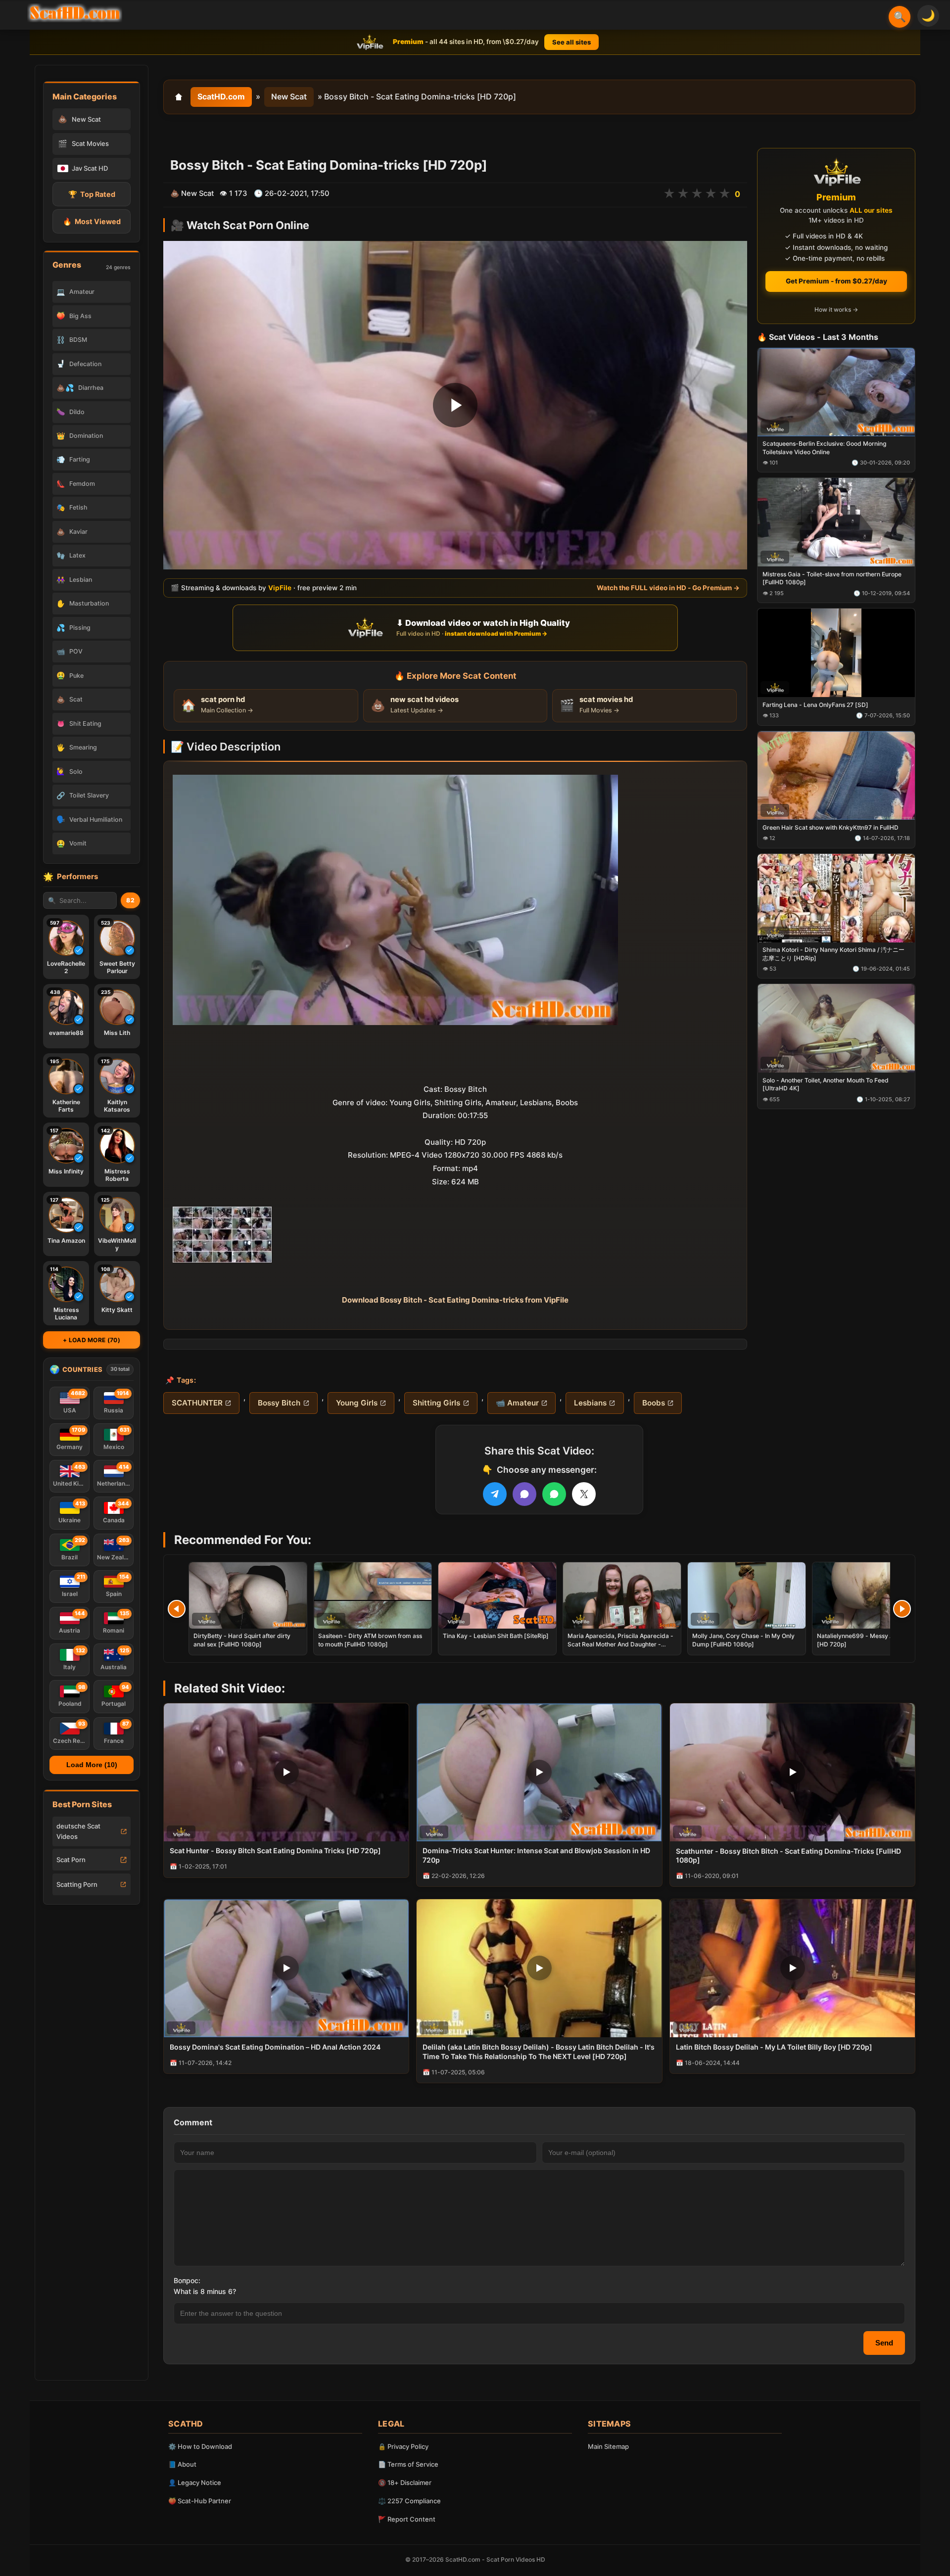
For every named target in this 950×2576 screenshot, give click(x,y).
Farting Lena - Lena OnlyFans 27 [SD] (815, 705)
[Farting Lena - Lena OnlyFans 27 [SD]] (836, 653)
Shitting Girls (436, 1403)
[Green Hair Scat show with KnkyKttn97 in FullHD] (836, 775)
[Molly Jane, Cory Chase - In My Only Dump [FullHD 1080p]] (747, 1595)
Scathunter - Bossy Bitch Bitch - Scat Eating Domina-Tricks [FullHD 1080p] (788, 1856)
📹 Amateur (517, 1403)
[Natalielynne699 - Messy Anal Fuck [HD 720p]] (871, 1595)
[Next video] (902, 1609)
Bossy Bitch (279, 1403)
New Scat (289, 96)
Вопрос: (187, 2280)
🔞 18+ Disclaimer (405, 2482)
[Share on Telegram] (495, 1494)
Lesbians (590, 1403)
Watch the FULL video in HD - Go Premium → (668, 588)
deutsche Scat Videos (78, 1831)
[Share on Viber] (524, 1494)
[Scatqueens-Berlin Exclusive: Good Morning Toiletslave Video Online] (836, 392)
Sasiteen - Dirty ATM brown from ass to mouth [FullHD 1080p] (370, 1640)
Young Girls (357, 1403)
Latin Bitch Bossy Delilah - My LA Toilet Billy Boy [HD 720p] (774, 2047)
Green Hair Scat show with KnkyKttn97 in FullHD (831, 827)
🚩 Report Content (407, 2519)
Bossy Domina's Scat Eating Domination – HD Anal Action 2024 (275, 2047)
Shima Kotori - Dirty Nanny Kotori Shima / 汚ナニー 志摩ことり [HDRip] (833, 954)
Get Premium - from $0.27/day (836, 281)
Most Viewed (92, 221)
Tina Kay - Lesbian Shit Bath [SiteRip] (496, 1636)
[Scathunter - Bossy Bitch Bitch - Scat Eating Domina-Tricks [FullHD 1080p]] (792, 1772)
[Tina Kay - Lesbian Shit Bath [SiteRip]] (497, 1595)
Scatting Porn (77, 1884)
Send (884, 2343)
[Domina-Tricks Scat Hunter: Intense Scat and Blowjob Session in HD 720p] (539, 1772)
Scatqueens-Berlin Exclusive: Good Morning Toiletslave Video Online (824, 448)
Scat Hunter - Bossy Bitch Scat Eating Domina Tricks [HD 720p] (275, 1850)
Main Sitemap (608, 2446)
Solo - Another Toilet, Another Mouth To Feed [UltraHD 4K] (826, 1085)
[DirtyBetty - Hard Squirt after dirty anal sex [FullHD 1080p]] (248, 1595)
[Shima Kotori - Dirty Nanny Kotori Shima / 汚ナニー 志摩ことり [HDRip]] (836, 898)
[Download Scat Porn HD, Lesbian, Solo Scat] (75, 13)
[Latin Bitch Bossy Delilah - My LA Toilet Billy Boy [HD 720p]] (792, 1968)
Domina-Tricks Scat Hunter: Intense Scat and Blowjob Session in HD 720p (536, 1855)
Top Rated (92, 194)
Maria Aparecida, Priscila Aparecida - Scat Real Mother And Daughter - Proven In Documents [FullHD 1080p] (620, 1644)
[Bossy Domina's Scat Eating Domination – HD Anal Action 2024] (286, 1968)
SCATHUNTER (197, 1403)
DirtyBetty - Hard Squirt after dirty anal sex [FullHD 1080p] (242, 1640)
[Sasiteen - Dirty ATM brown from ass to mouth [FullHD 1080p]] (373, 1595)
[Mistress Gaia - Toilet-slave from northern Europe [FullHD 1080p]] (836, 523)
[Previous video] (177, 1609)
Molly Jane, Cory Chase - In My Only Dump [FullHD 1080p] (743, 1640)
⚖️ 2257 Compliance (409, 2501)
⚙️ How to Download (200, 2446)
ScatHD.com (221, 96)
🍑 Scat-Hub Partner (200, 2501)
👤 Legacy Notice (195, 2482)
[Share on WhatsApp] (554, 1494)
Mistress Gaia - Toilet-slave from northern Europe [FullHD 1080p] (832, 579)
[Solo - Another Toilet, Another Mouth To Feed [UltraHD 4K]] (836, 1029)
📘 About (182, 2464)
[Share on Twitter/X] (584, 1494)
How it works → (836, 310)
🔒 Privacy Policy (403, 2446)
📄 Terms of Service (408, 2464)
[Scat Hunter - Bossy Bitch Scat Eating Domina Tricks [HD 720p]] (286, 1772)
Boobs (654, 1403)
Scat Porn (71, 1860)
